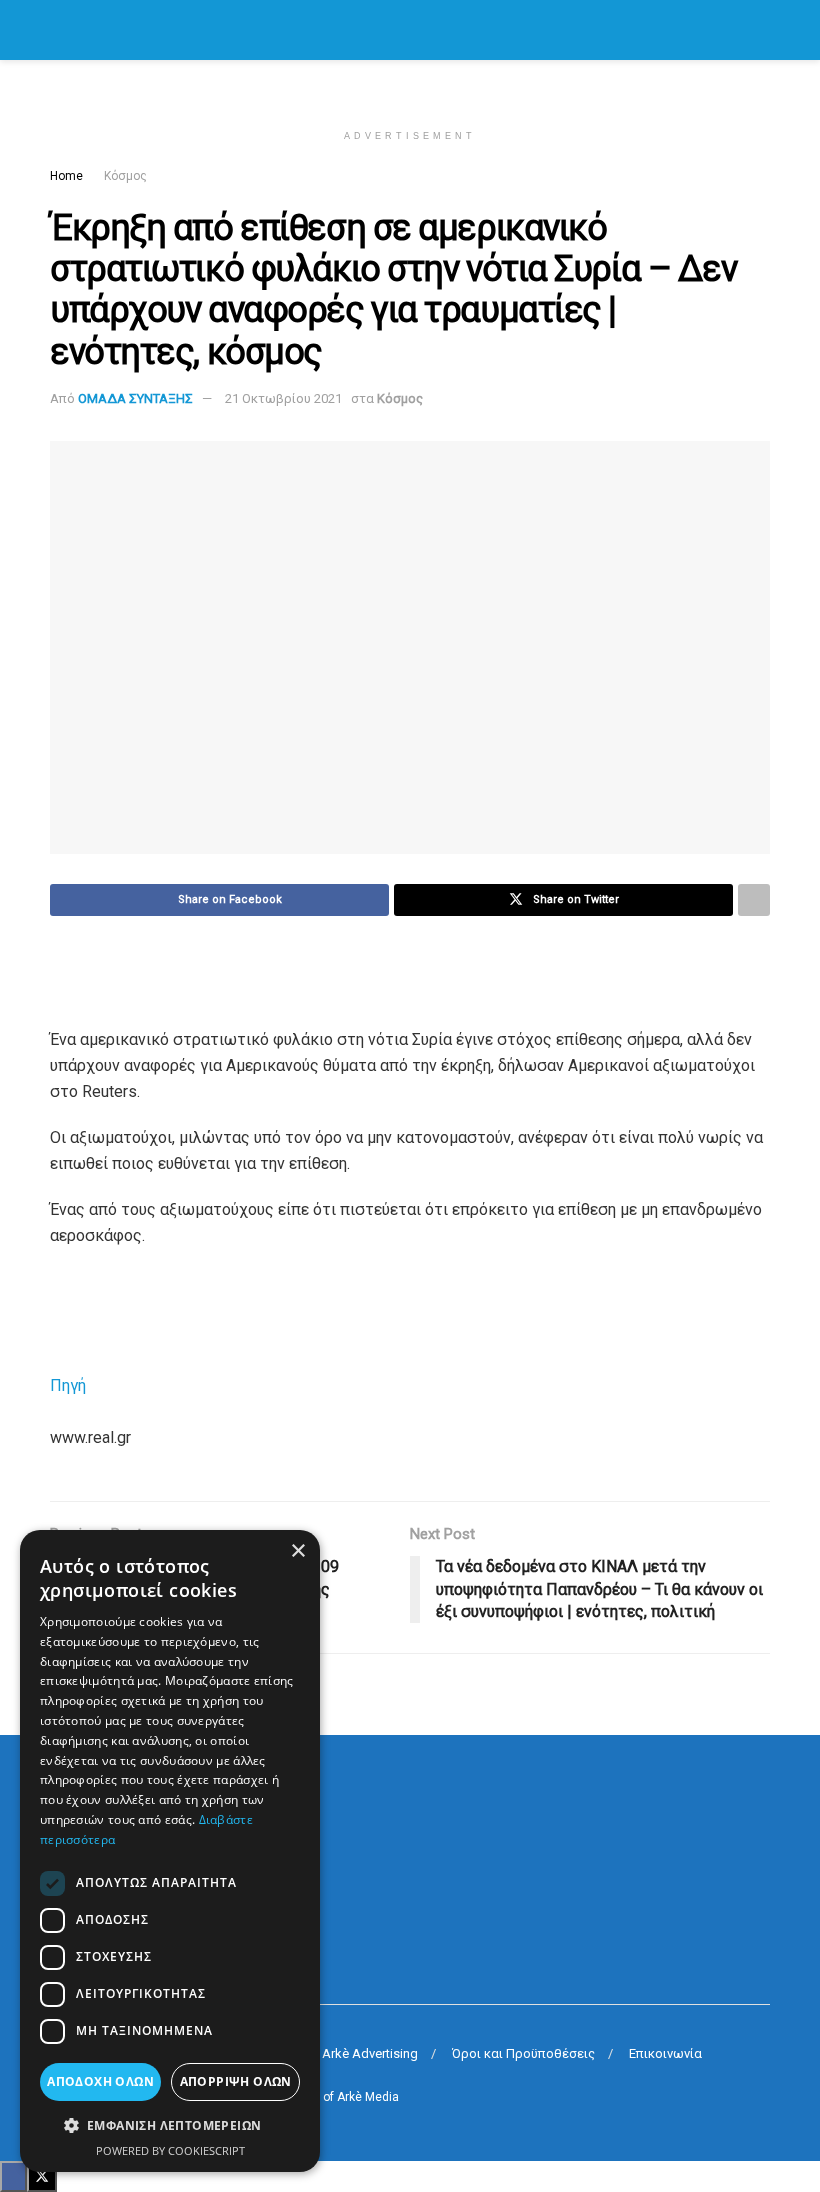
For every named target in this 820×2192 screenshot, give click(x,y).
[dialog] (170, 1851)
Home (66, 176)
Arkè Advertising (370, 2053)
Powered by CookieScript (170, 2150)
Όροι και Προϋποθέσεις (523, 2053)
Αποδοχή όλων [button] (100, 2081)
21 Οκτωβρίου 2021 (283, 398)
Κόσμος (125, 176)
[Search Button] (761, 30)
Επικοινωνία (665, 2053)
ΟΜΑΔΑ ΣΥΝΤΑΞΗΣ (135, 398)
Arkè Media (368, 2097)
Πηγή (68, 1385)
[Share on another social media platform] (754, 900)
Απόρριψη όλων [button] (236, 2081)
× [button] (297, 1551)
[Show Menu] (58, 30)
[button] (170, 2126)
